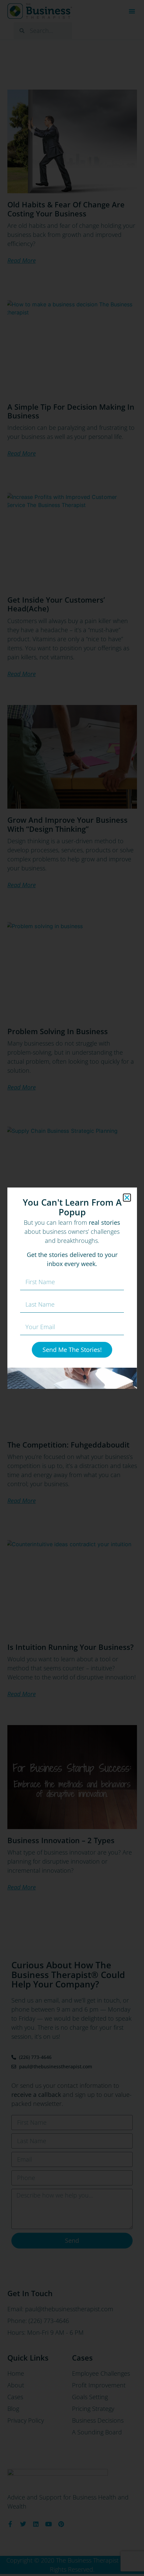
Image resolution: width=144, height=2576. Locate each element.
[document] (72, 1288)
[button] (127, 1198)
